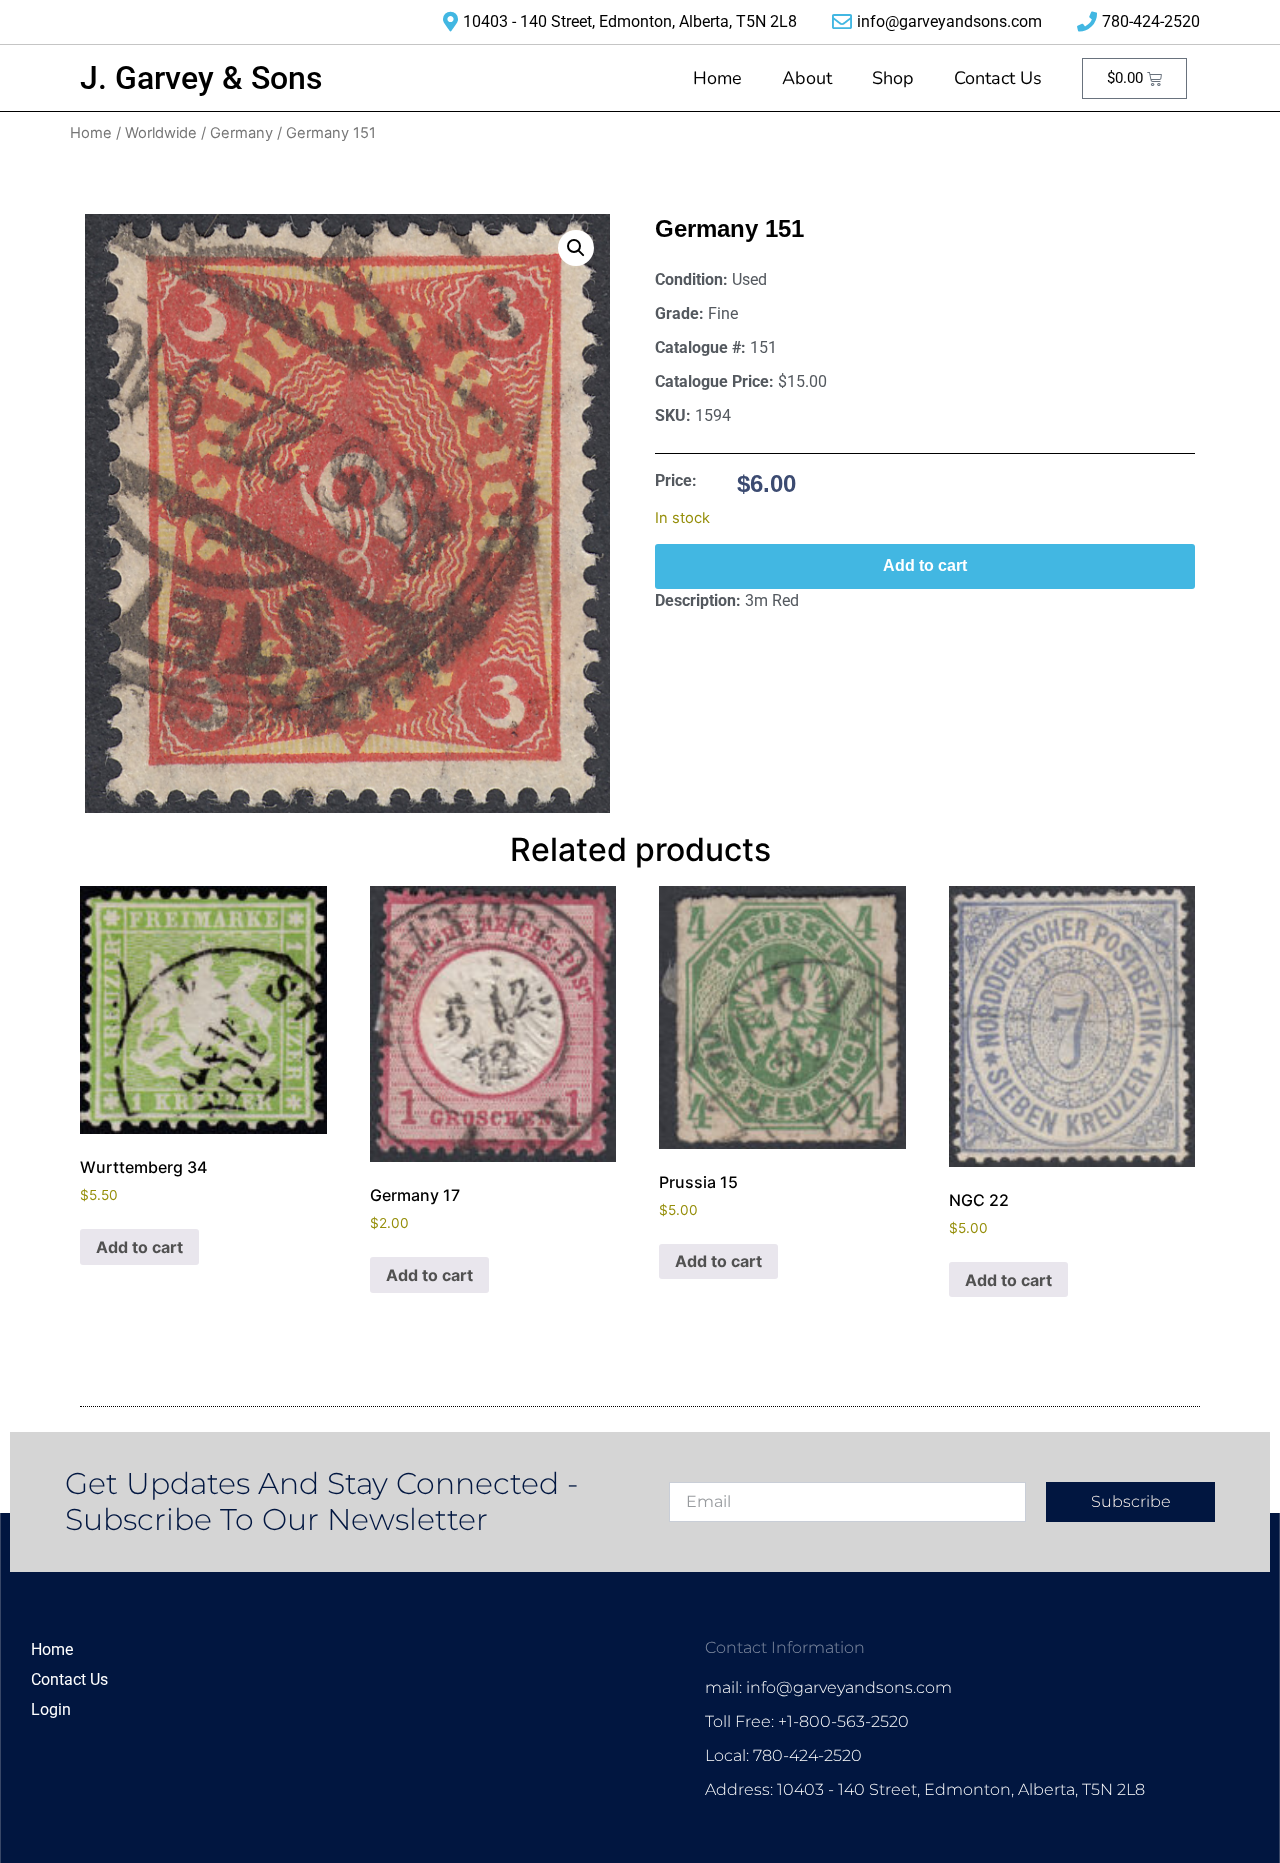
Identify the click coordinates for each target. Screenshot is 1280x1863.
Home (717, 78)
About (807, 78)
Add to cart (925, 565)
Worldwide (161, 133)
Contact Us (998, 78)
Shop (893, 78)
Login (51, 1709)
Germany (241, 133)
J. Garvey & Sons (201, 78)
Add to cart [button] (139, 1247)
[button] (576, 248)
